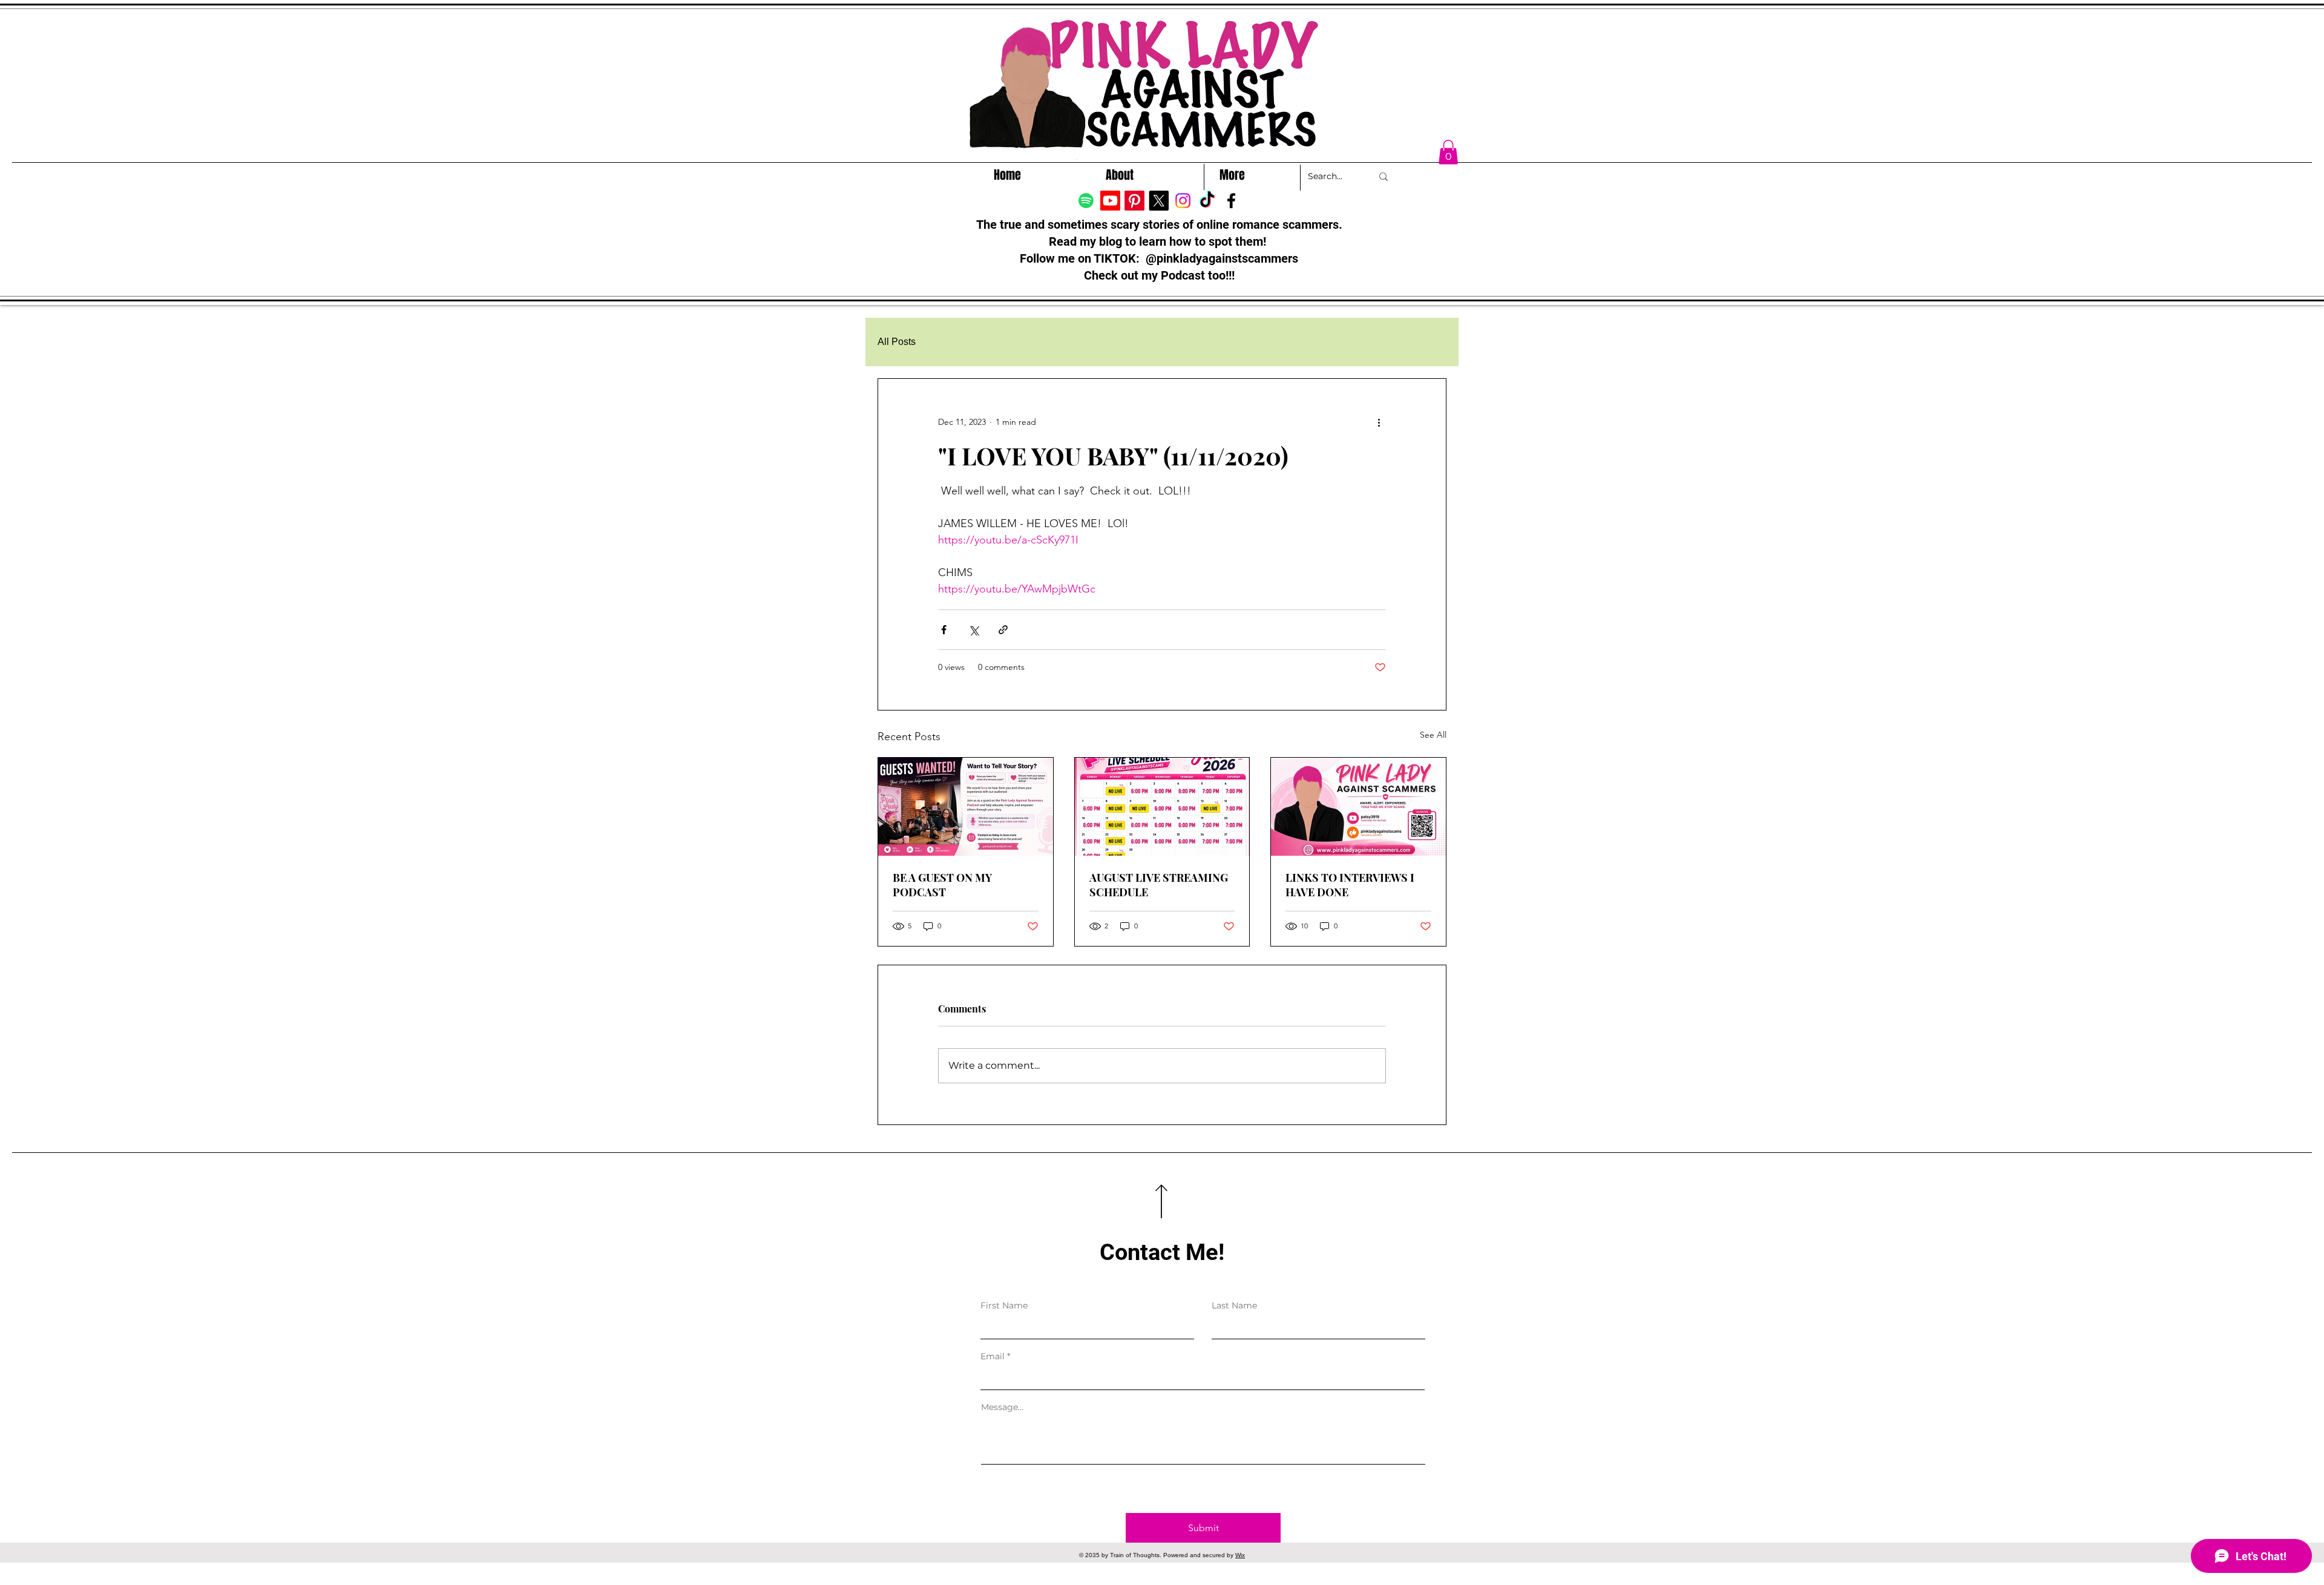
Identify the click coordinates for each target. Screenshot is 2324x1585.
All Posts (897, 342)
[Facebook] (1231, 201)
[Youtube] (1110, 201)
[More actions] (1379, 422)
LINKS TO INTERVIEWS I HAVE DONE (1350, 885)
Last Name (1234, 1305)
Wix (1240, 1555)
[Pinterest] (1134, 201)
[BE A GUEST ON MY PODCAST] (966, 807)
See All (1433, 735)
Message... (1002, 1407)
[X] (1159, 201)
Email (993, 1356)
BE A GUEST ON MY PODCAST (942, 885)
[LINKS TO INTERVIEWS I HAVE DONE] (1358, 807)
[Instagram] (1183, 201)
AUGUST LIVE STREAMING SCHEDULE (1159, 885)
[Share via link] (1003, 630)
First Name (1004, 1305)
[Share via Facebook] (944, 630)
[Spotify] (1086, 201)
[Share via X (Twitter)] (973, 630)
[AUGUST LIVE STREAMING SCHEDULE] (1162, 807)
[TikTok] (1207, 201)
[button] (1448, 152)
